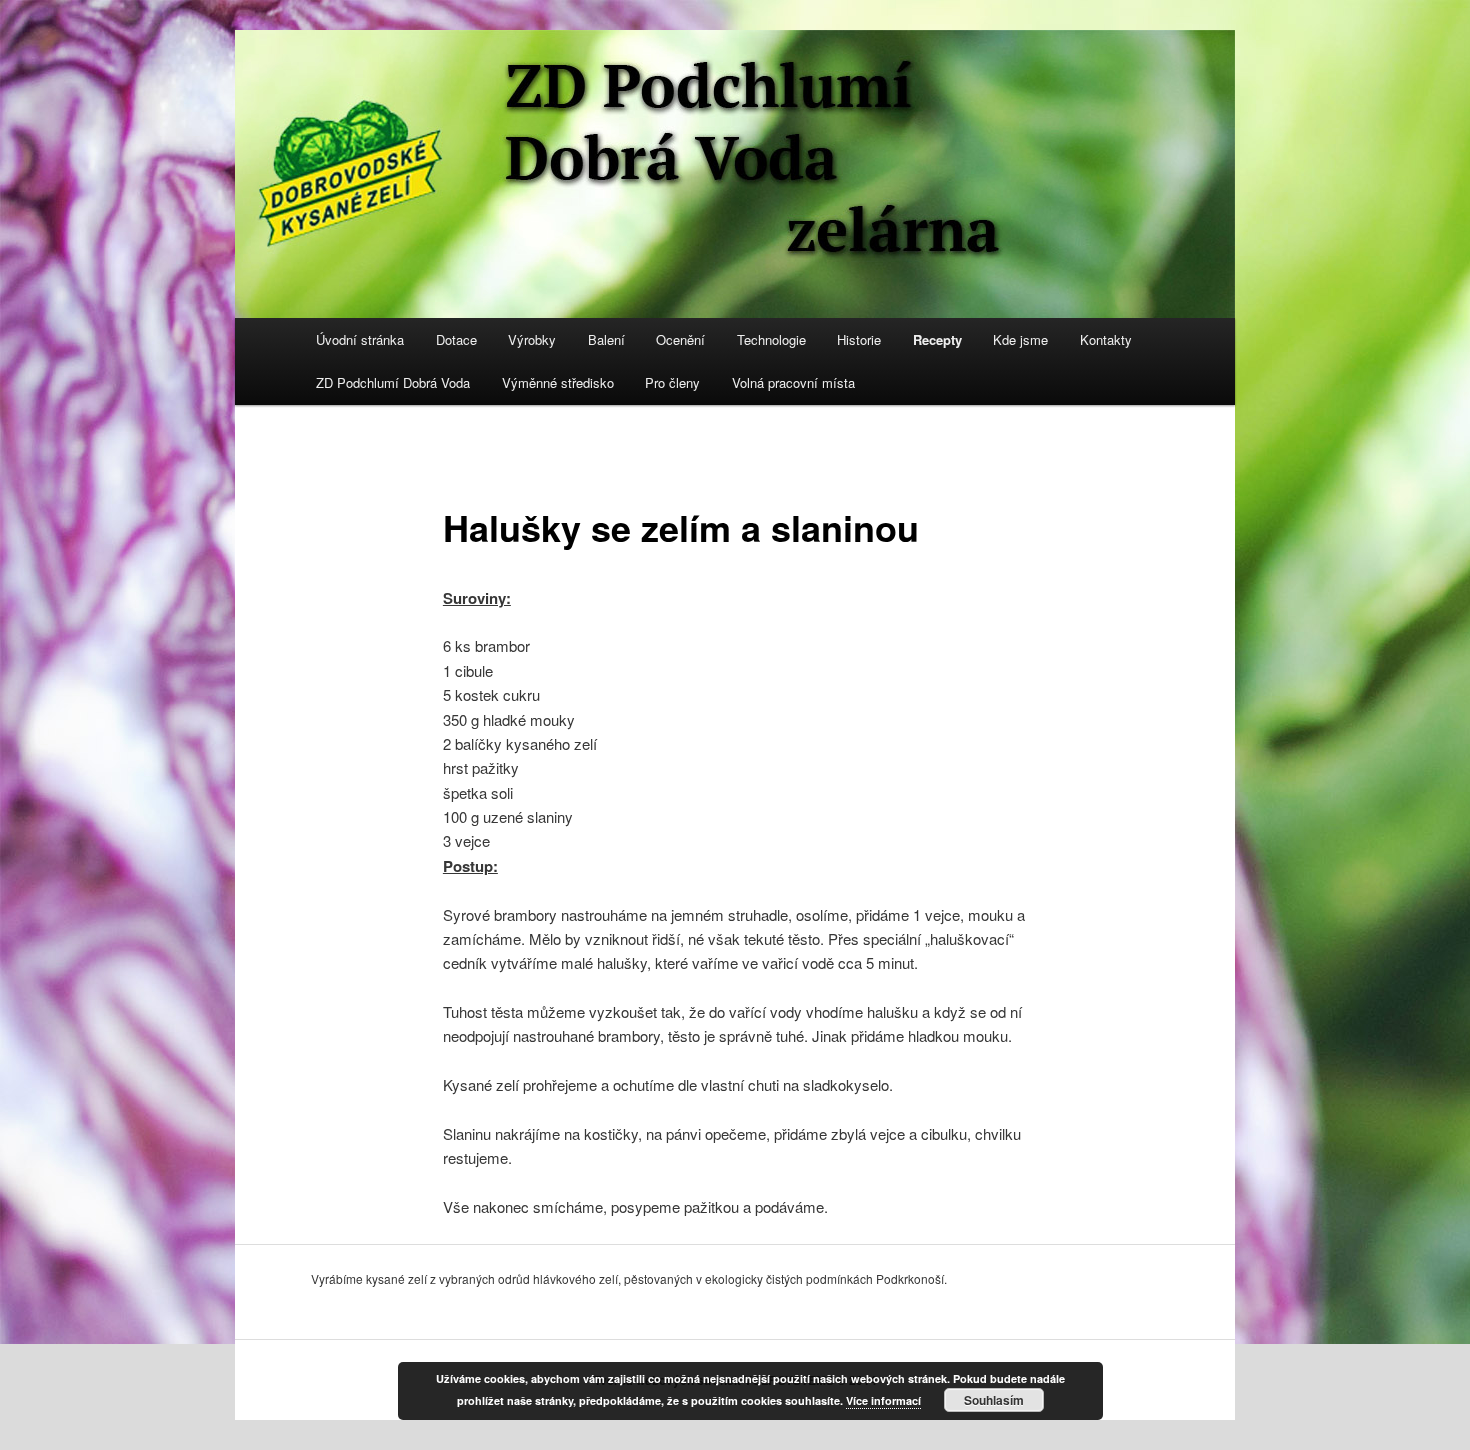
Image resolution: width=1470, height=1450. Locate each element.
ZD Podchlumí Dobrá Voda (393, 382)
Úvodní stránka (360, 339)
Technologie (771, 339)
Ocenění (680, 339)
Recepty (937, 339)
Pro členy (672, 382)
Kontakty (1106, 339)
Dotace (456, 339)
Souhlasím (994, 1400)
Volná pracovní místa (793, 382)
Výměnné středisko (558, 382)
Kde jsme (1020, 339)
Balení (606, 339)
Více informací (883, 1400)
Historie (859, 339)
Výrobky (532, 339)
